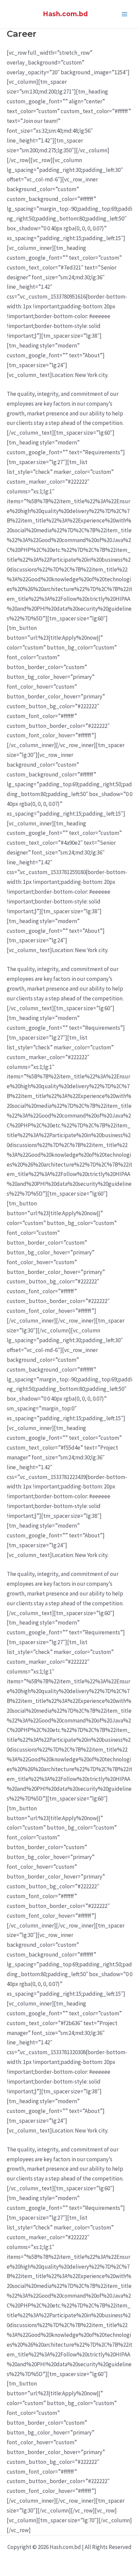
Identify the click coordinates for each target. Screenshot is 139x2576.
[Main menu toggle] (125, 14)
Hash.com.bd (65, 14)
